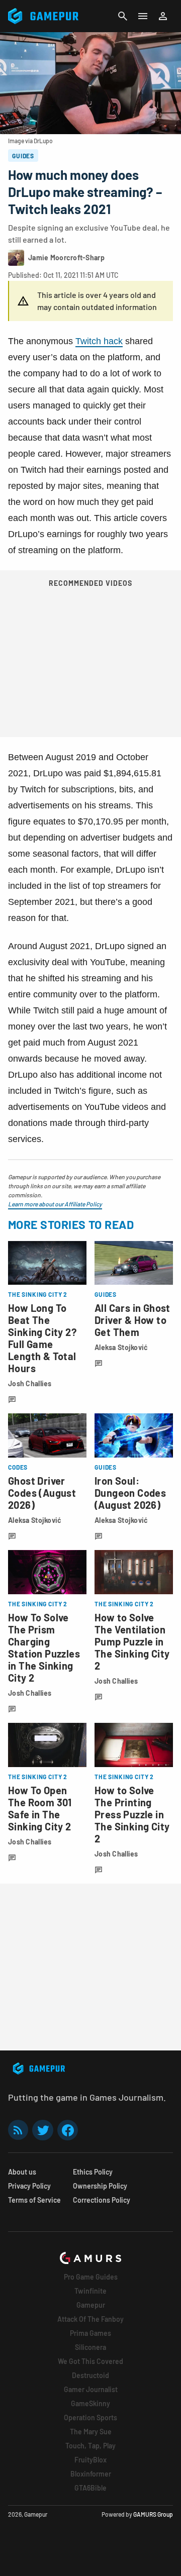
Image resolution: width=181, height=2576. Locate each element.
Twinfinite (90, 2291)
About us (22, 2172)
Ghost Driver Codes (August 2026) (42, 1493)
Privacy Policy (29, 2186)
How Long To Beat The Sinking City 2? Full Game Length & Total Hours (42, 1338)
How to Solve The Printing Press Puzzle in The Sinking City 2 (132, 1814)
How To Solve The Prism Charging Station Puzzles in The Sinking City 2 (44, 1647)
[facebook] (68, 2130)
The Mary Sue (91, 2432)
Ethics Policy (93, 2172)
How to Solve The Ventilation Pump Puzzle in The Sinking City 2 (132, 1641)
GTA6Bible (90, 2488)
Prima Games (90, 2333)
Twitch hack (99, 341)
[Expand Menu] (143, 16)
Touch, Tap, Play (90, 2446)
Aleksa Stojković (121, 1347)
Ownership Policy (100, 2186)
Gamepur (91, 2305)
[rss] (18, 2130)
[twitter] (43, 2130)
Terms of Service (34, 2200)
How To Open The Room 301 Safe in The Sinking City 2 (40, 1808)
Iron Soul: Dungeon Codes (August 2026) (130, 1493)
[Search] (123, 16)
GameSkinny (90, 2403)
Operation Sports (90, 2417)
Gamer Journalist (91, 2389)
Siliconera (90, 2347)
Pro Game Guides (91, 2277)
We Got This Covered (90, 2361)
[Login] (163, 16)
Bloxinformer (91, 2474)
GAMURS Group (153, 2514)
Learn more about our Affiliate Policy (55, 1204)
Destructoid (90, 2375)
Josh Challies (30, 1383)
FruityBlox (90, 2460)
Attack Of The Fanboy (90, 2319)
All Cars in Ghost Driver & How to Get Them (132, 1320)
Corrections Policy (102, 2200)
